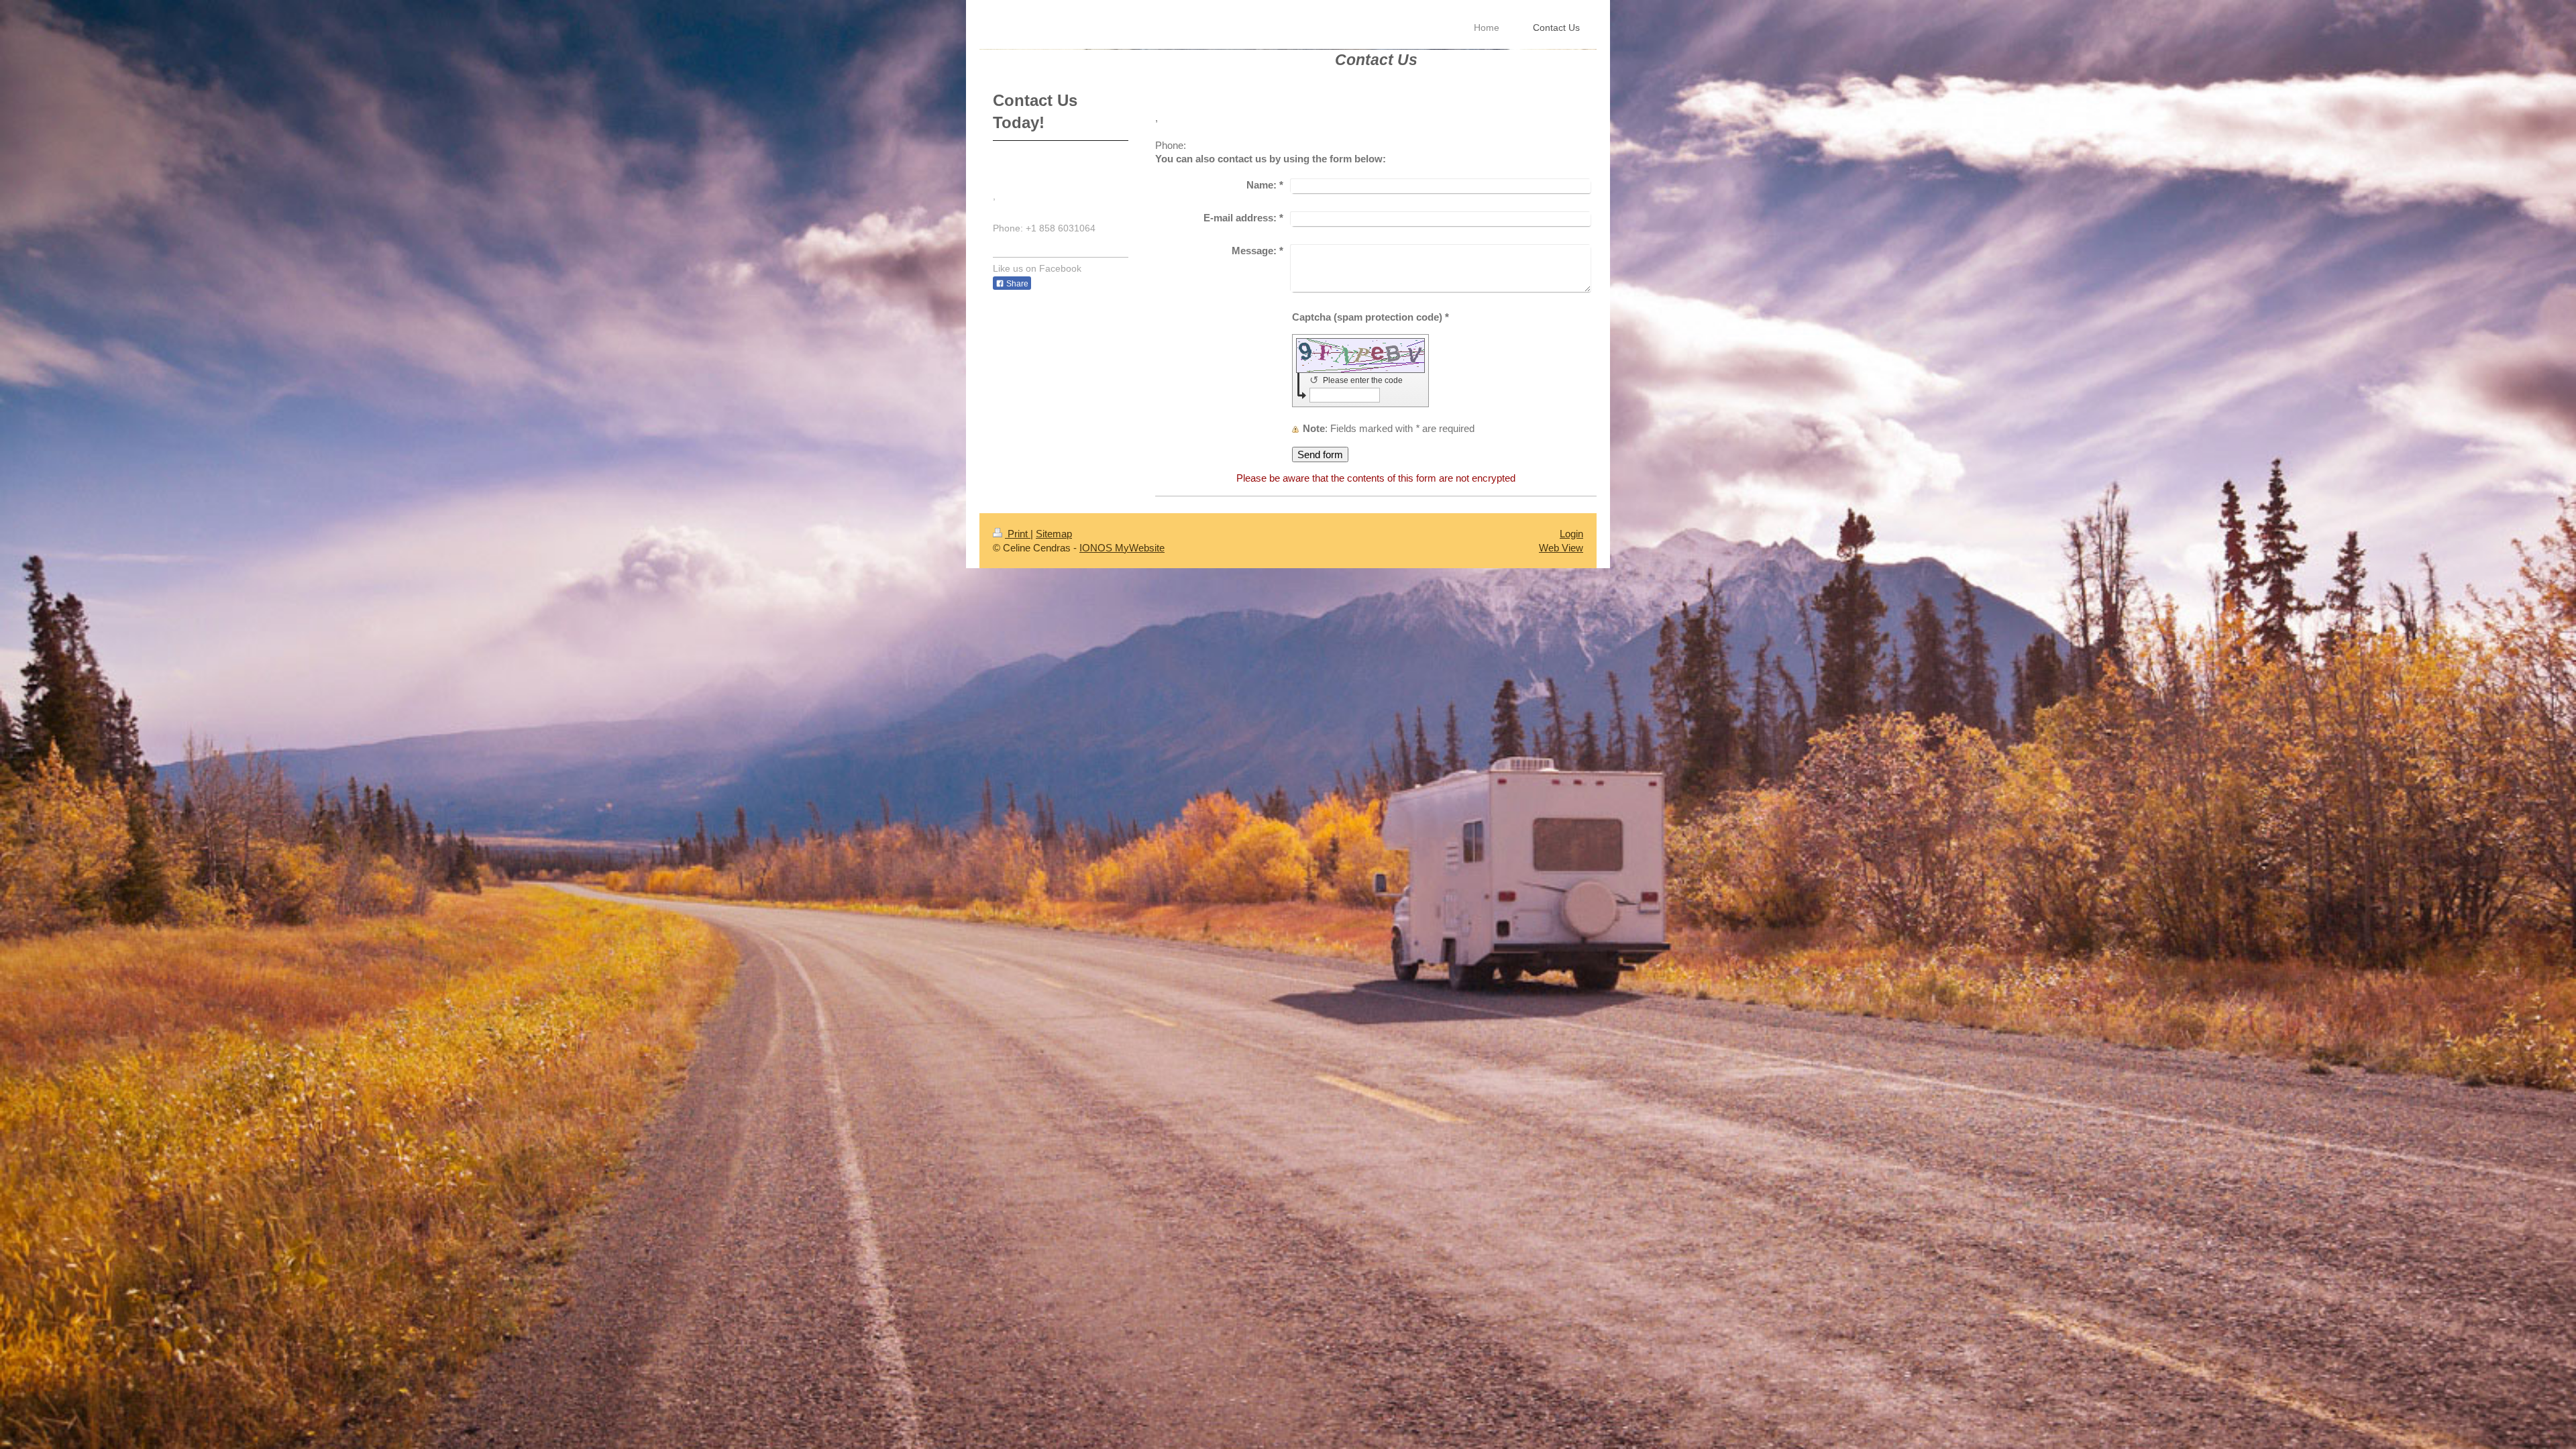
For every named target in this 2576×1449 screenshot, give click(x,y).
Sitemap (1054, 534)
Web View (1561, 548)
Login (1571, 534)
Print (1018, 534)
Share (1016, 284)
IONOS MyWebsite (1122, 548)
